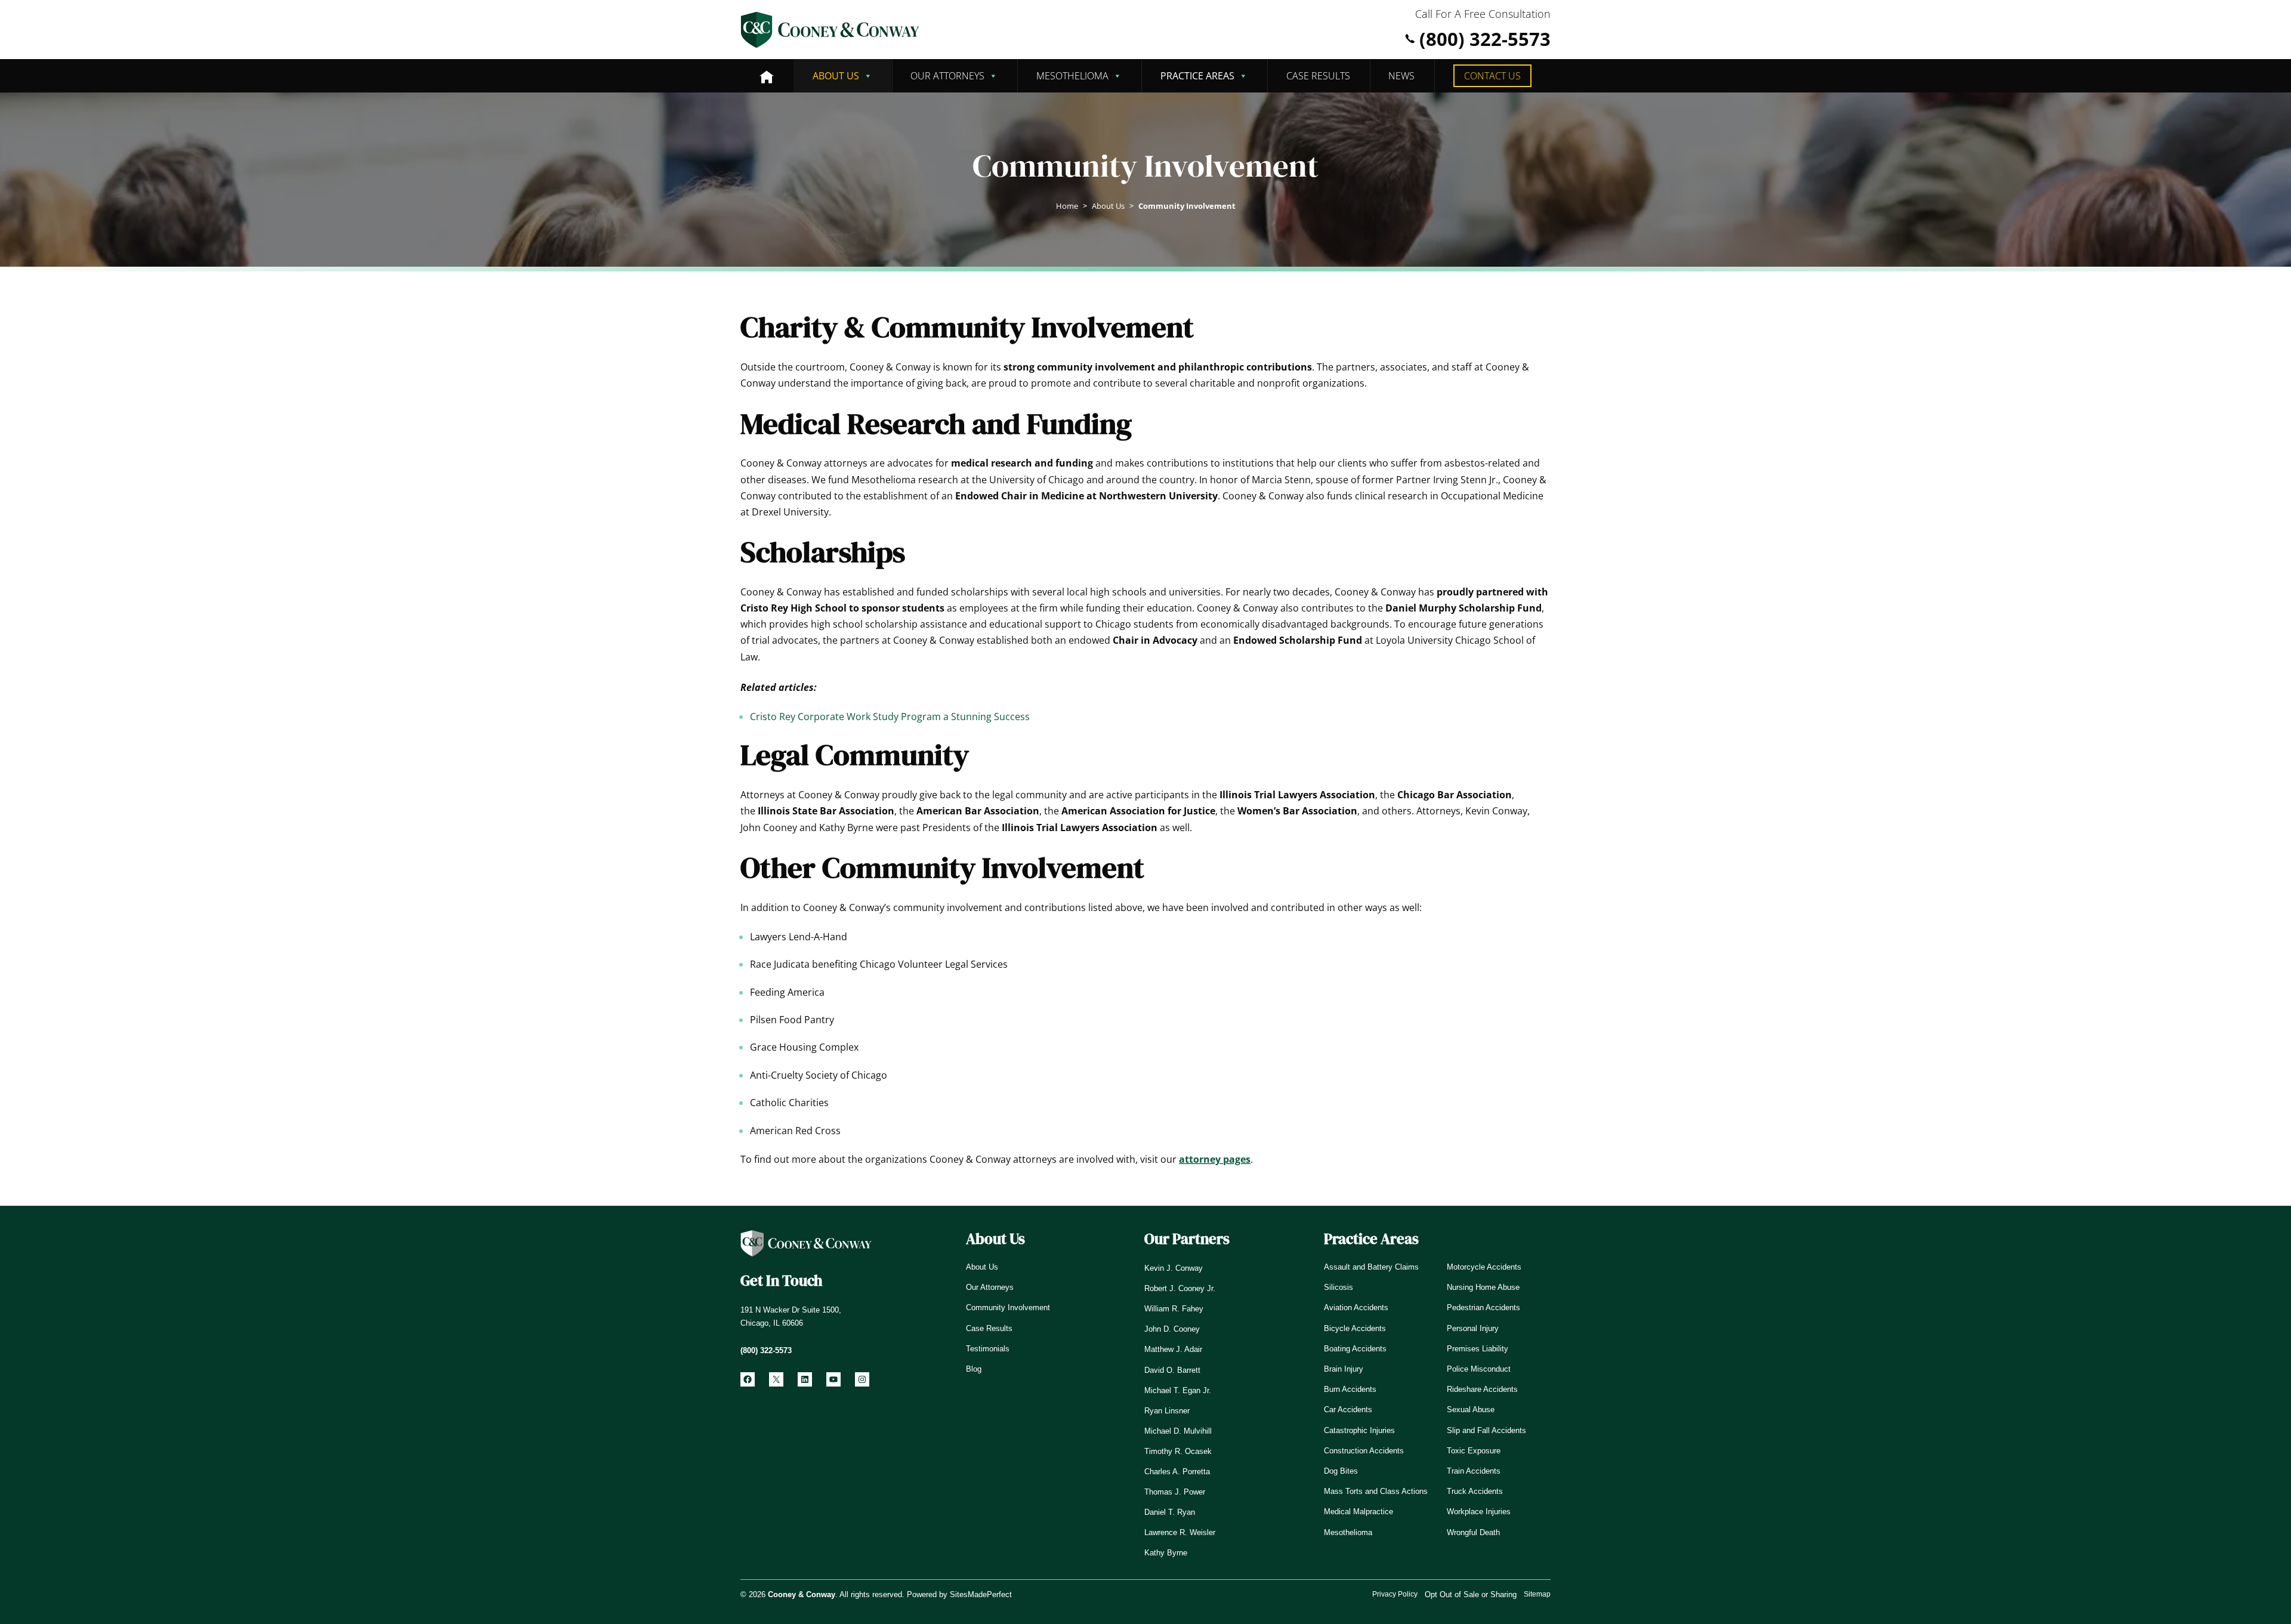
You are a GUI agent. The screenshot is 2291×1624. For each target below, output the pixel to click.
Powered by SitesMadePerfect (959, 1594)
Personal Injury (1473, 1328)
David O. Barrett (1172, 1370)
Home (1067, 206)
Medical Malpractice (1358, 1512)
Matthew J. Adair (1173, 1349)
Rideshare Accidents (1482, 1389)
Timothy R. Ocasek (1178, 1451)
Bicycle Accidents (1355, 1328)
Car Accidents (1348, 1410)
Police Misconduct (1479, 1369)
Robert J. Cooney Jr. (1180, 1288)
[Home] (767, 76)
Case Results (1318, 76)
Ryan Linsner (1167, 1411)
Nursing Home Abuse (1483, 1287)
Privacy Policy (1395, 1594)
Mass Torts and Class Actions (1376, 1491)
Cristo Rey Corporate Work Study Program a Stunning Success (890, 717)
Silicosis (1339, 1287)
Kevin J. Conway (1174, 1268)
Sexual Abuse (1471, 1410)
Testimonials (988, 1349)
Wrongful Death (1473, 1532)
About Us (836, 76)
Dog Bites (1341, 1471)
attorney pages (1215, 1159)
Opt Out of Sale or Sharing (1471, 1594)
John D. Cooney (1172, 1329)
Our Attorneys (947, 76)
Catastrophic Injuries (1359, 1430)
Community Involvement (1008, 1307)
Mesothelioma (1072, 76)
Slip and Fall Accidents (1486, 1430)
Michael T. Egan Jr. (1178, 1390)
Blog (974, 1369)
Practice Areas (1197, 76)
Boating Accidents (1355, 1349)
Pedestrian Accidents (1483, 1307)
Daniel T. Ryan (1170, 1512)
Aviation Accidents (1356, 1307)
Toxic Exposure (1474, 1451)
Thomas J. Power (1175, 1492)
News (1401, 76)
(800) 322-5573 (1485, 39)
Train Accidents (1474, 1471)
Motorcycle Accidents (1484, 1267)
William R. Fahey (1174, 1309)
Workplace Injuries (1479, 1512)
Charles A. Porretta (1177, 1472)
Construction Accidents (1364, 1451)
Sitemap (1537, 1594)
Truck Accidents (1475, 1491)
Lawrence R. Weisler (1180, 1532)
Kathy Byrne (1166, 1553)
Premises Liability (1478, 1349)
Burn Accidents (1350, 1389)
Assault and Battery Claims (1371, 1267)
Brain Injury (1344, 1369)
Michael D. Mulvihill (1178, 1431)
